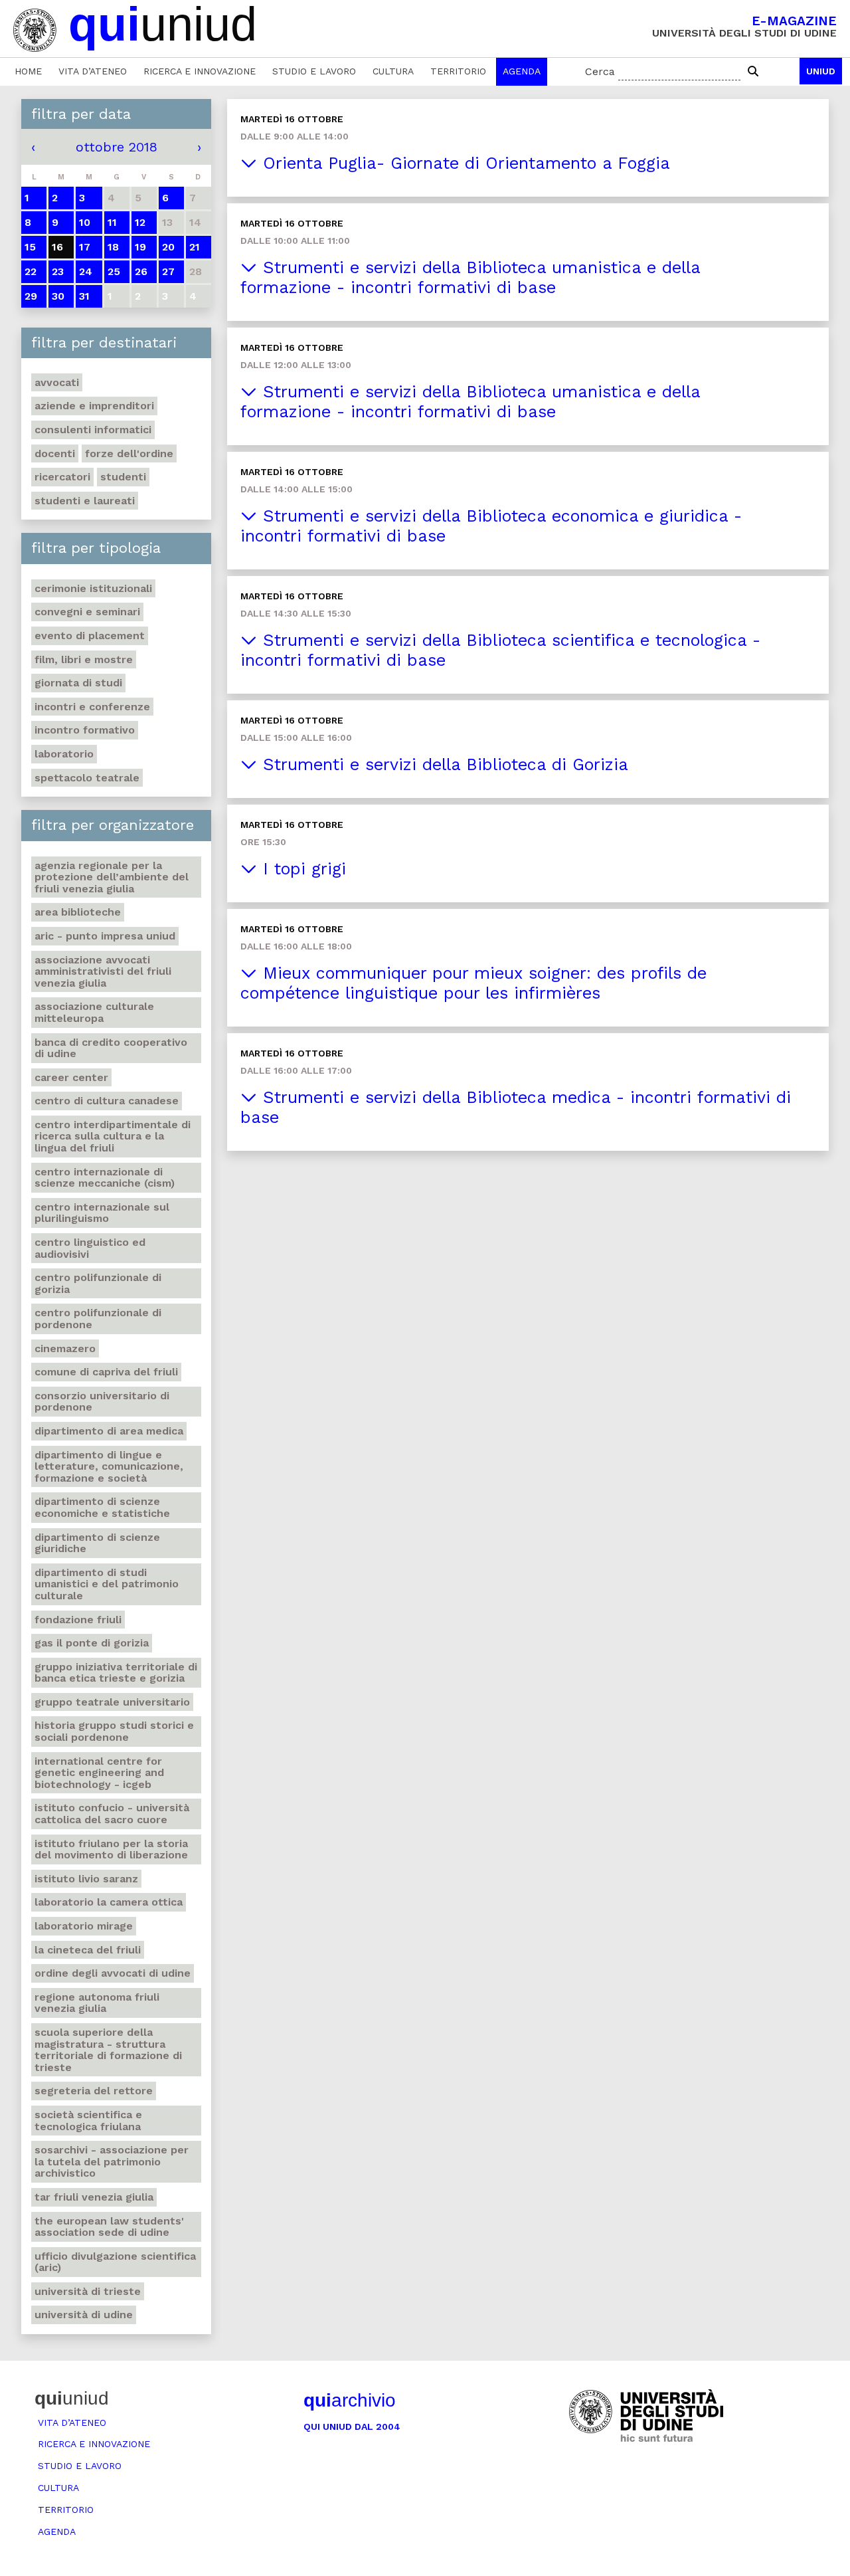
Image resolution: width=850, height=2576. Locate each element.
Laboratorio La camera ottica (109, 1902)
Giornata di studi (78, 683)
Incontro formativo (85, 730)
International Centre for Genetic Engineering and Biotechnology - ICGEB (99, 1773)
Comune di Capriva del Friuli (106, 1372)
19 (140, 247)
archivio (350, 2400)
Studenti (123, 477)
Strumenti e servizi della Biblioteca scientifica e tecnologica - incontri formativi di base (500, 650)
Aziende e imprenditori (94, 406)
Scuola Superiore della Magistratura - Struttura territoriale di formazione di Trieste (108, 2050)
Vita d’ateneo (93, 71)
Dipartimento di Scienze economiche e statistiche (102, 1507)
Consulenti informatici (93, 430)
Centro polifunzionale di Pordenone (98, 1319)
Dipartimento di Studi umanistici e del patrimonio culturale (107, 1584)
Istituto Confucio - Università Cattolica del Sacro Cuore (112, 1814)
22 (31, 271)
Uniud (821, 71)
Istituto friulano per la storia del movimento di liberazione (111, 1849)
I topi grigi (301, 869)
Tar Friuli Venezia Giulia (94, 2197)
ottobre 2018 (117, 147)
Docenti (55, 453)
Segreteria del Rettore (94, 2091)
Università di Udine (84, 2315)
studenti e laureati (85, 501)
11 (112, 222)
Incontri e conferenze (92, 707)
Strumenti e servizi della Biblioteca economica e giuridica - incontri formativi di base (491, 526)
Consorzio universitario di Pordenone (102, 1402)
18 (113, 247)
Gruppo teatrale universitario (112, 1702)
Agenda (522, 71)
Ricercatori (62, 477)
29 (31, 296)
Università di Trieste (88, 2291)
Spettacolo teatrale (87, 778)
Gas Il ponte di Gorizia (92, 1643)
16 (57, 247)
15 (30, 247)
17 (85, 247)
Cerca (600, 71)
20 (168, 247)
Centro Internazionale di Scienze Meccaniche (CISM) (105, 1178)
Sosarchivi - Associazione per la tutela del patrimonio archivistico (112, 2161)
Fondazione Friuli (78, 1620)
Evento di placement (90, 636)
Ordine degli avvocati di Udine (113, 1973)
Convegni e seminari (87, 612)
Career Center (71, 1077)
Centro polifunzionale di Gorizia (98, 1283)
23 (58, 271)
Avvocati (57, 382)
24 (86, 271)
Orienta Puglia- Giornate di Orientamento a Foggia (464, 163)
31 (84, 296)
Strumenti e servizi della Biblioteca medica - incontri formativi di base (516, 1107)
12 (140, 222)
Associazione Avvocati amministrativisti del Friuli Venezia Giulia (103, 971)
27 (168, 271)
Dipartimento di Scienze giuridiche (97, 1543)
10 (85, 222)
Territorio (458, 71)
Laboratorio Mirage (84, 1926)
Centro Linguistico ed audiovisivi (90, 1248)
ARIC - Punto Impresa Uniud (105, 936)
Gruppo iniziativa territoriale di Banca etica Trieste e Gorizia (116, 1673)
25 (114, 271)
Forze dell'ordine (129, 453)
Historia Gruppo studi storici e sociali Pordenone (114, 1731)
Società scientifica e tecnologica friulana (88, 2121)
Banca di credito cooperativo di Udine (111, 1048)
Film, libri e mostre (84, 659)
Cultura (393, 71)
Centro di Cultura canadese (107, 1101)
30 (58, 296)
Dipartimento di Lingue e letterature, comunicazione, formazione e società (109, 1466)
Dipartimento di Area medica (109, 1431)
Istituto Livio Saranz (86, 1879)
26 (141, 271)
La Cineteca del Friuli (88, 1950)
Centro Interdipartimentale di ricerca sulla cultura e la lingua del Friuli (113, 1136)
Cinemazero (65, 1348)
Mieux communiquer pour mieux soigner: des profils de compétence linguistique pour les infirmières (473, 983)
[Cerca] (753, 72)
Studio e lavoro (314, 71)
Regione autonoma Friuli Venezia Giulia (97, 2003)
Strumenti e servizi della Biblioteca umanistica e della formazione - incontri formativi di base (470, 277)
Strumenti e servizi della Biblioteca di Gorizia (443, 764)
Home (28, 71)
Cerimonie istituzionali (93, 588)
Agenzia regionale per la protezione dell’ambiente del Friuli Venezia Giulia (112, 877)
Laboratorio (64, 754)
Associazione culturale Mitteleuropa (94, 1012)
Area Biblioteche (78, 912)
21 (195, 247)
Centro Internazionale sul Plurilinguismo (102, 1213)
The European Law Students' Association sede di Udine (109, 2227)
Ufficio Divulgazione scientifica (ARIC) (115, 2262)
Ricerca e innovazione (200, 71)
